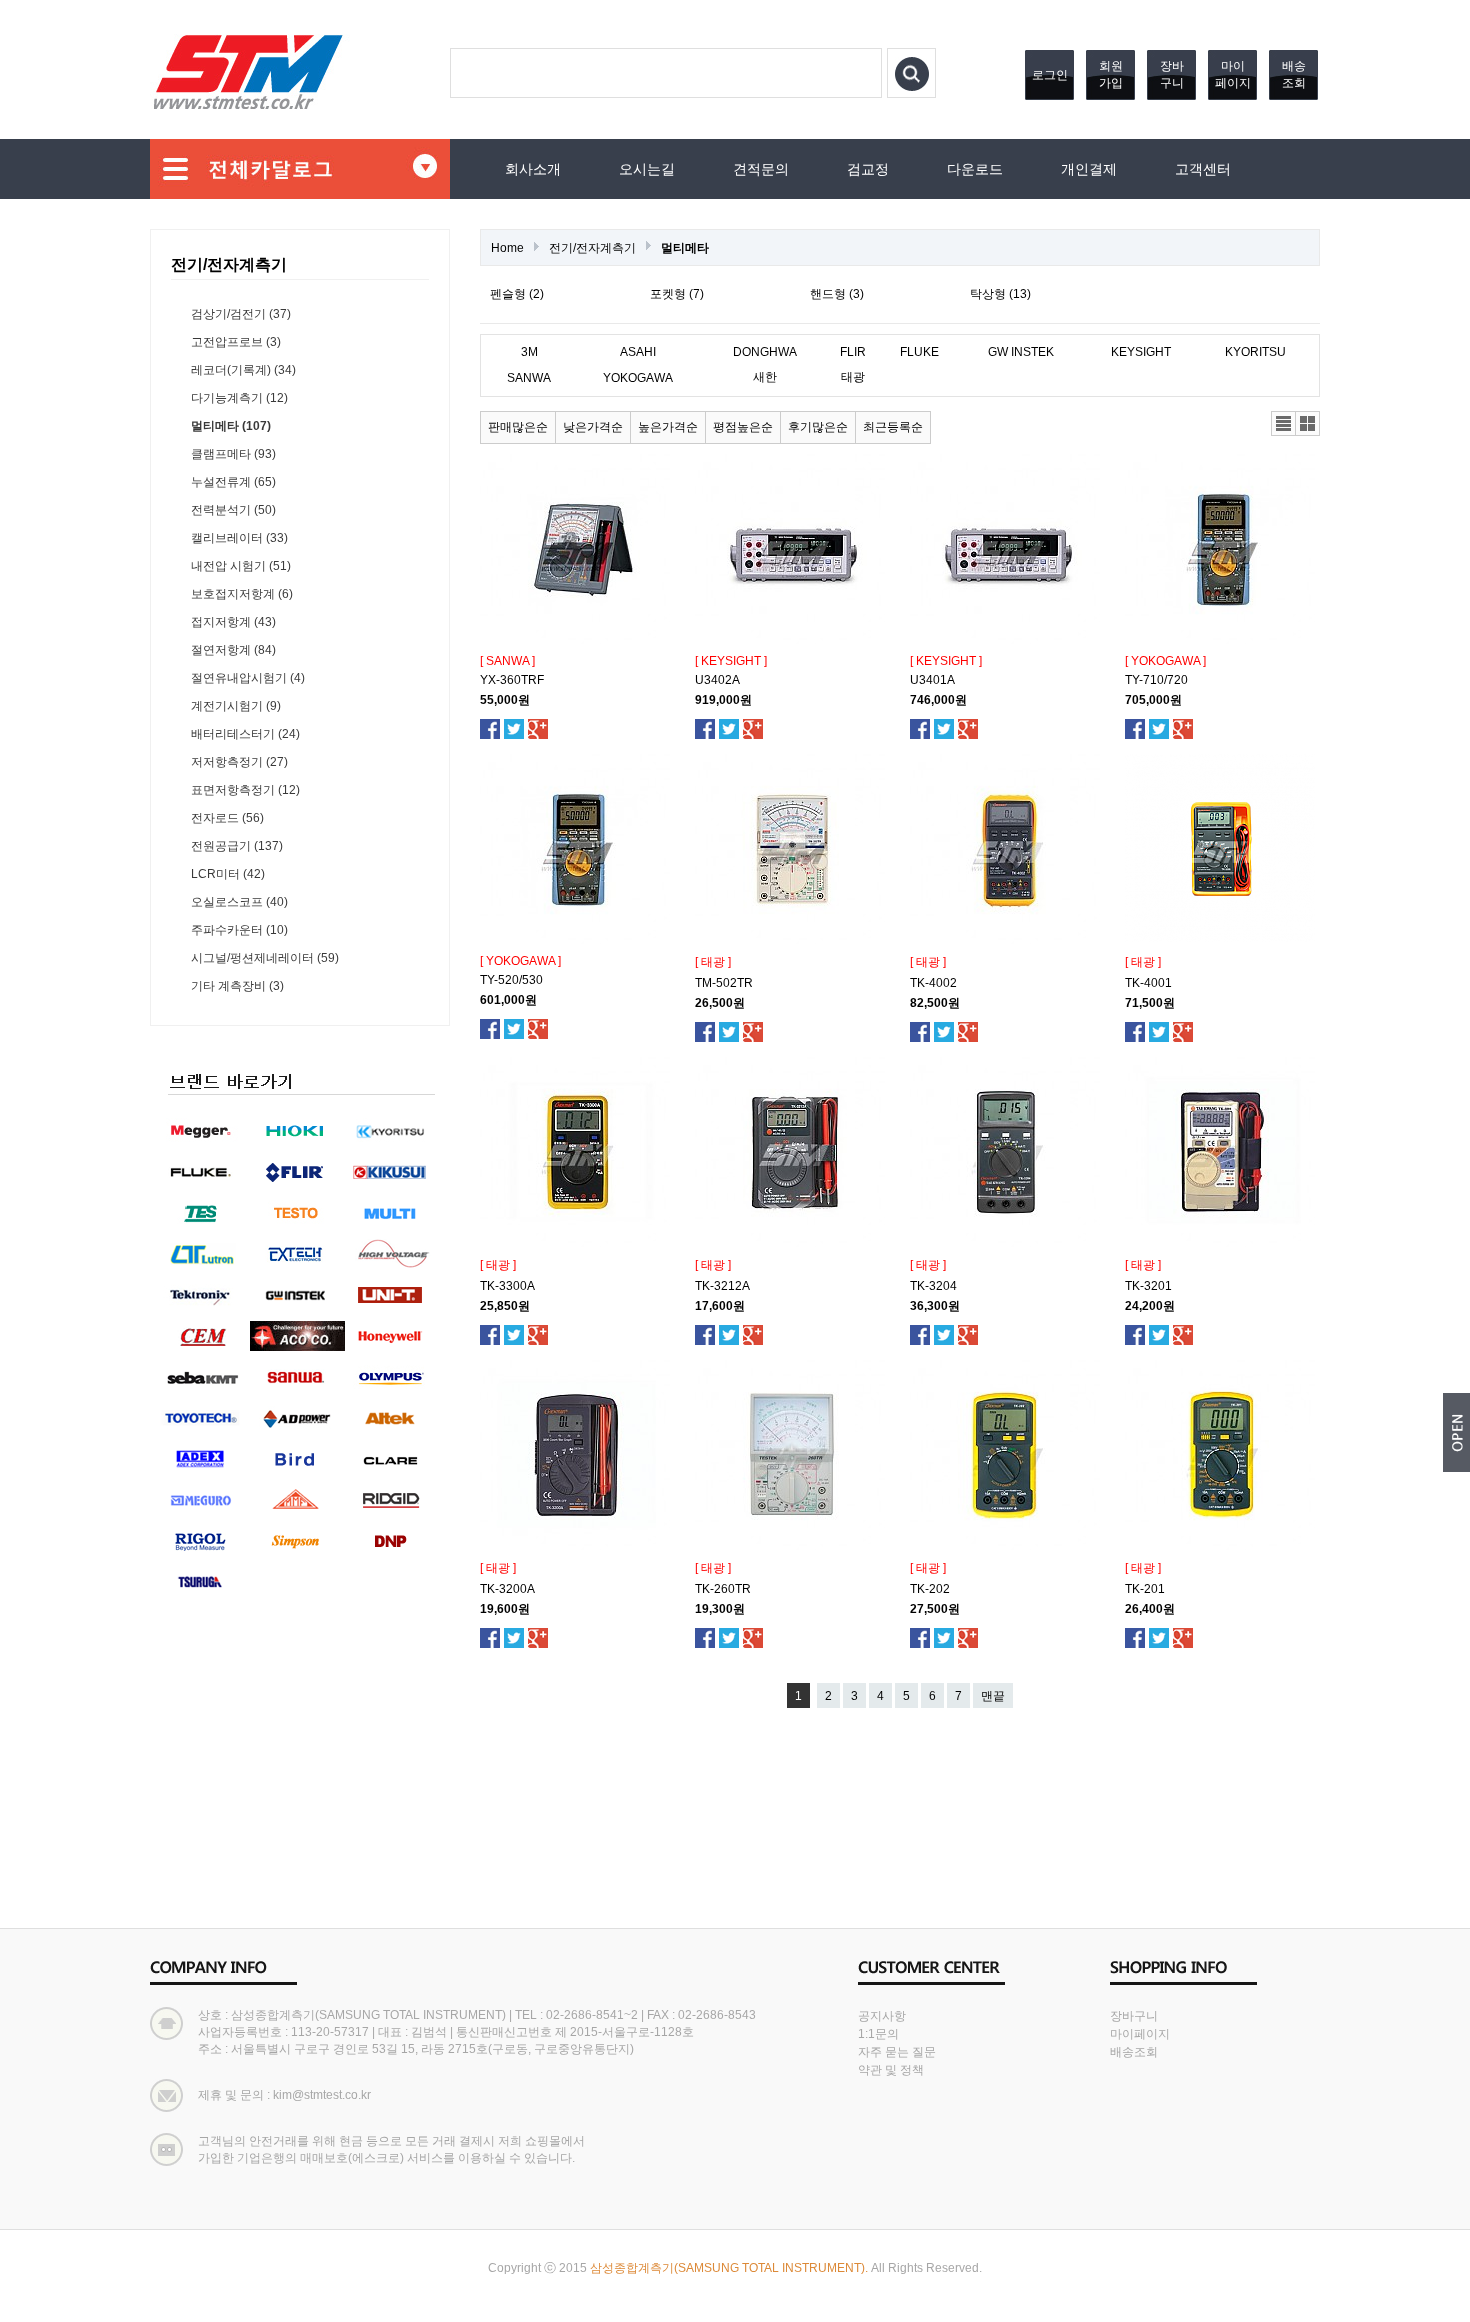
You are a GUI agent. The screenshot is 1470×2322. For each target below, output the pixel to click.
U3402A (717, 680)
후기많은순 (818, 427)
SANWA (529, 378)
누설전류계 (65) (233, 482)
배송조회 (1294, 74)
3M (529, 352)
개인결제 (1089, 169)
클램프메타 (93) (233, 454)
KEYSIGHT (1141, 352)
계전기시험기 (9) (236, 706)
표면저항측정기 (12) (245, 790)
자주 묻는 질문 (897, 2052)
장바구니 (1172, 74)
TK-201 (1145, 1589)
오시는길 (647, 169)
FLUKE (919, 352)
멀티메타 (685, 248)
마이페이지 (1233, 74)
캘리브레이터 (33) (239, 538)
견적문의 (761, 169)
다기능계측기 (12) (239, 398)
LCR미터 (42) (228, 874)
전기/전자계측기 (592, 248)
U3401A (932, 680)
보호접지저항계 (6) (242, 594)
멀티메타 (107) (231, 426)
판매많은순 (518, 427)
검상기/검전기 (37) (241, 314)
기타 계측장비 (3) (237, 986)
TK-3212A (722, 1286)
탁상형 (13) (1000, 294)
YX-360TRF (512, 680)
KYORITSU (1255, 352)
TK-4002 (933, 983)
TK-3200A (507, 1589)
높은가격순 (668, 427)
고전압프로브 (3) (236, 342)
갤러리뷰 (1308, 424)
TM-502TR (724, 983)
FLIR (853, 352)
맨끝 (993, 1696)
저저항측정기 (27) (239, 762)
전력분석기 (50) (233, 510)
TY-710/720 (1156, 680)
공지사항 (882, 2016)
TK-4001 (1148, 983)
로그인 (1050, 75)
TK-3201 (1148, 1286)
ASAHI (638, 352)
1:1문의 (878, 2034)
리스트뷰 (1284, 424)
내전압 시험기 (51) (241, 566)
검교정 (868, 169)
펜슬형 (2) (517, 294)
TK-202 (930, 1589)
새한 (765, 377)
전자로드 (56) (227, 818)
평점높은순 (743, 427)
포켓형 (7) (677, 294)
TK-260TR (723, 1589)
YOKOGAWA (638, 378)
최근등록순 (893, 427)
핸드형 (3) (837, 294)
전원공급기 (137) (237, 846)
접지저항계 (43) (233, 622)
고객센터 (1203, 169)
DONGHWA (765, 352)
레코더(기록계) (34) (243, 370)
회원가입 (1111, 74)
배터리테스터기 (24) (245, 734)
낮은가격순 (593, 427)
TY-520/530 (511, 980)
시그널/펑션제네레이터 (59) (265, 958)
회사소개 (533, 169)
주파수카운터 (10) (239, 930)
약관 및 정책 (891, 2070)
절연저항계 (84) (233, 650)
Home (507, 248)
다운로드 (975, 169)
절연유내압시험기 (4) (248, 678)
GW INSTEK (1021, 352)
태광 (853, 377)
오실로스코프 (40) (239, 902)
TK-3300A (507, 1286)
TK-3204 (933, 1286)
